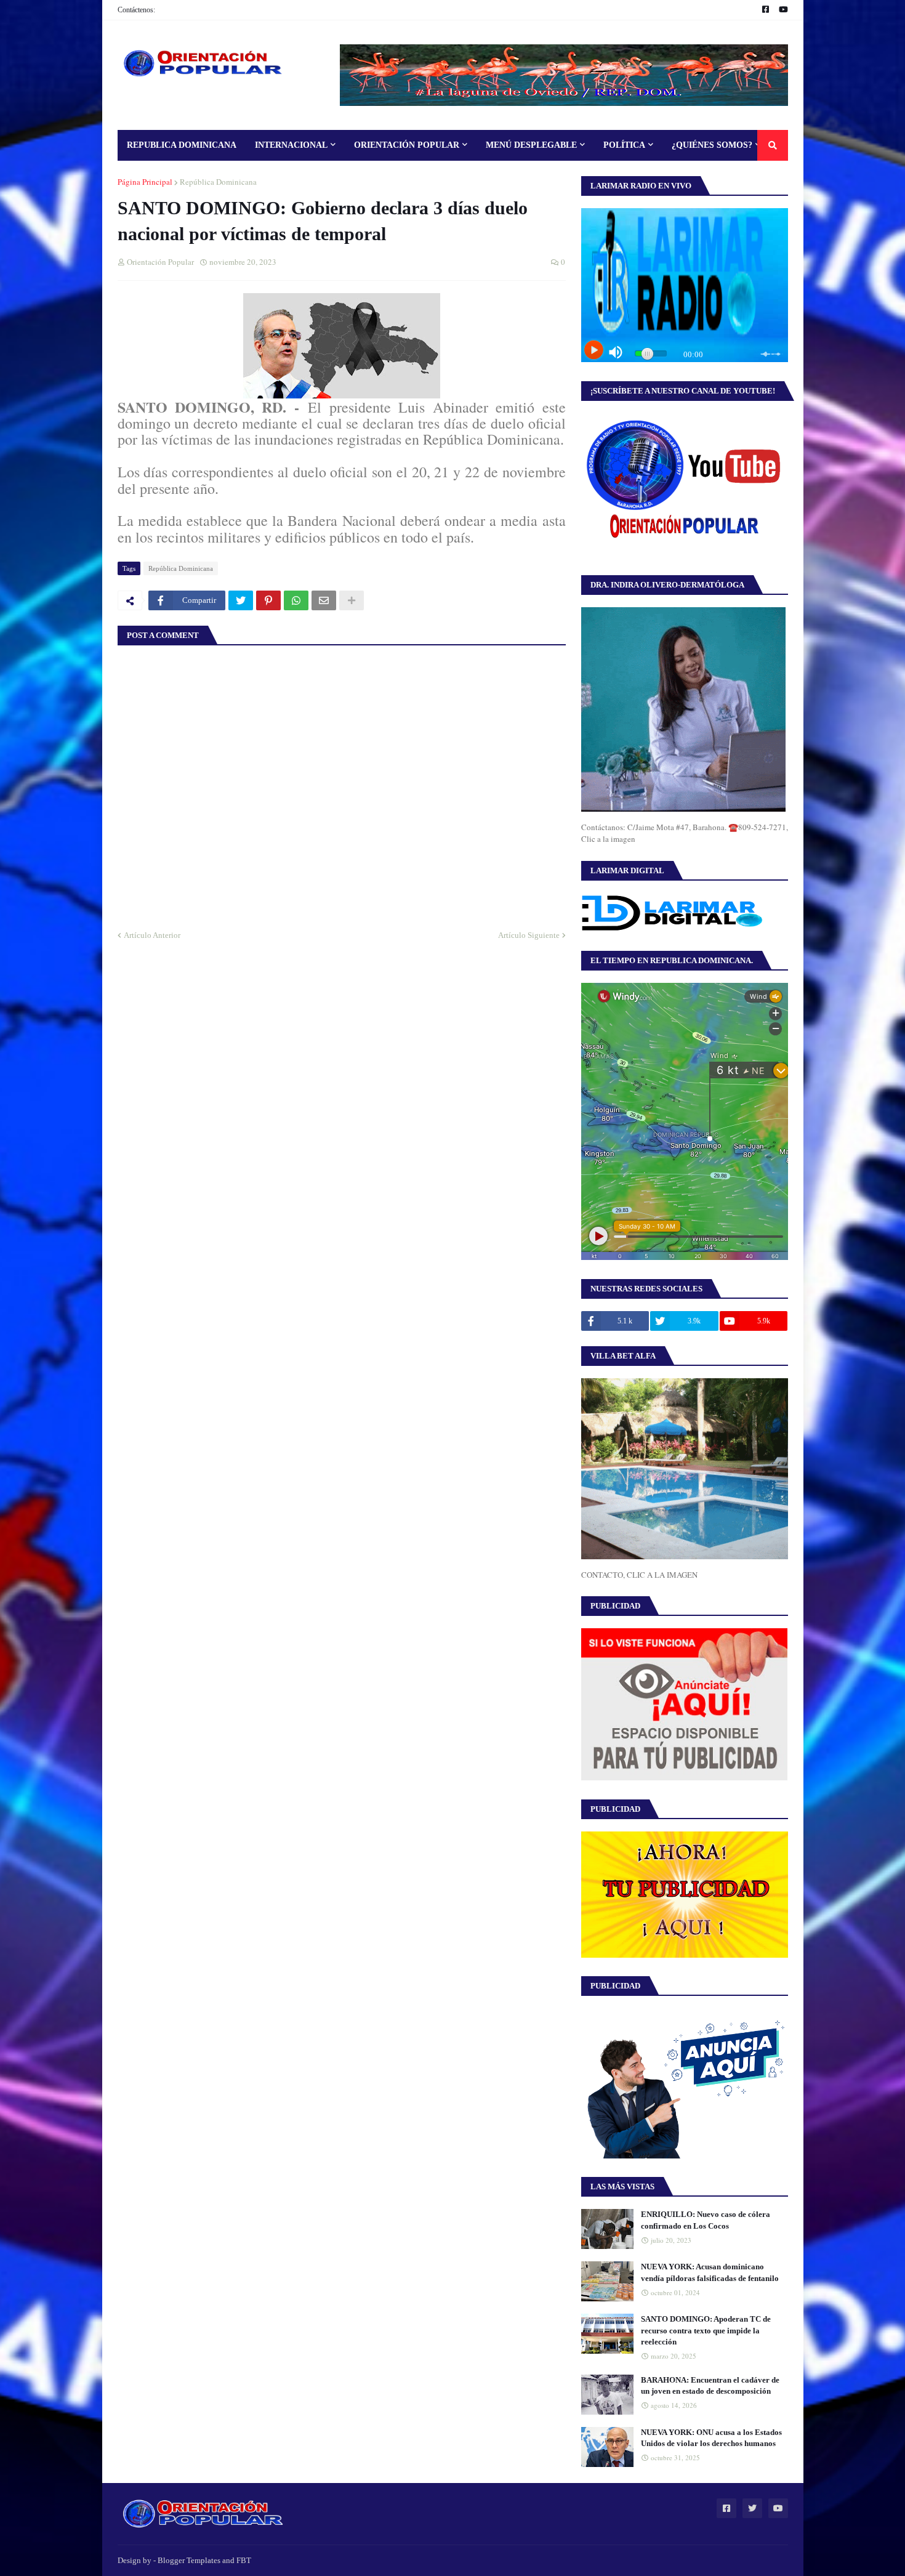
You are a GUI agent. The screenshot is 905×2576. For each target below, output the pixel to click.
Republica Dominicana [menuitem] (182, 145)
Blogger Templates (189, 2560)
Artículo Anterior (152, 935)
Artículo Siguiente (529, 935)
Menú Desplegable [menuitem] (531, 145)
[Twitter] (241, 600)
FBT (244, 2560)
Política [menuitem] (624, 145)
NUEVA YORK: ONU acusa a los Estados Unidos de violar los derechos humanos (711, 2438)
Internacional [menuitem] (291, 145)
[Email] (324, 600)
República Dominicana (218, 182)
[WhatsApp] (296, 600)
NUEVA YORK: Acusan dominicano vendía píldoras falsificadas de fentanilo (710, 2272)
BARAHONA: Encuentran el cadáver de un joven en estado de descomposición (710, 2385)
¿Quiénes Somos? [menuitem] (712, 145)
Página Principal (145, 182)
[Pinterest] (268, 600)
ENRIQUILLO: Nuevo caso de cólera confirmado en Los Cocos (706, 2220)
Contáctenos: (136, 10)
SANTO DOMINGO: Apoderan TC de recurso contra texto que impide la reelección (706, 2330)
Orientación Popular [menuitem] (407, 145)
